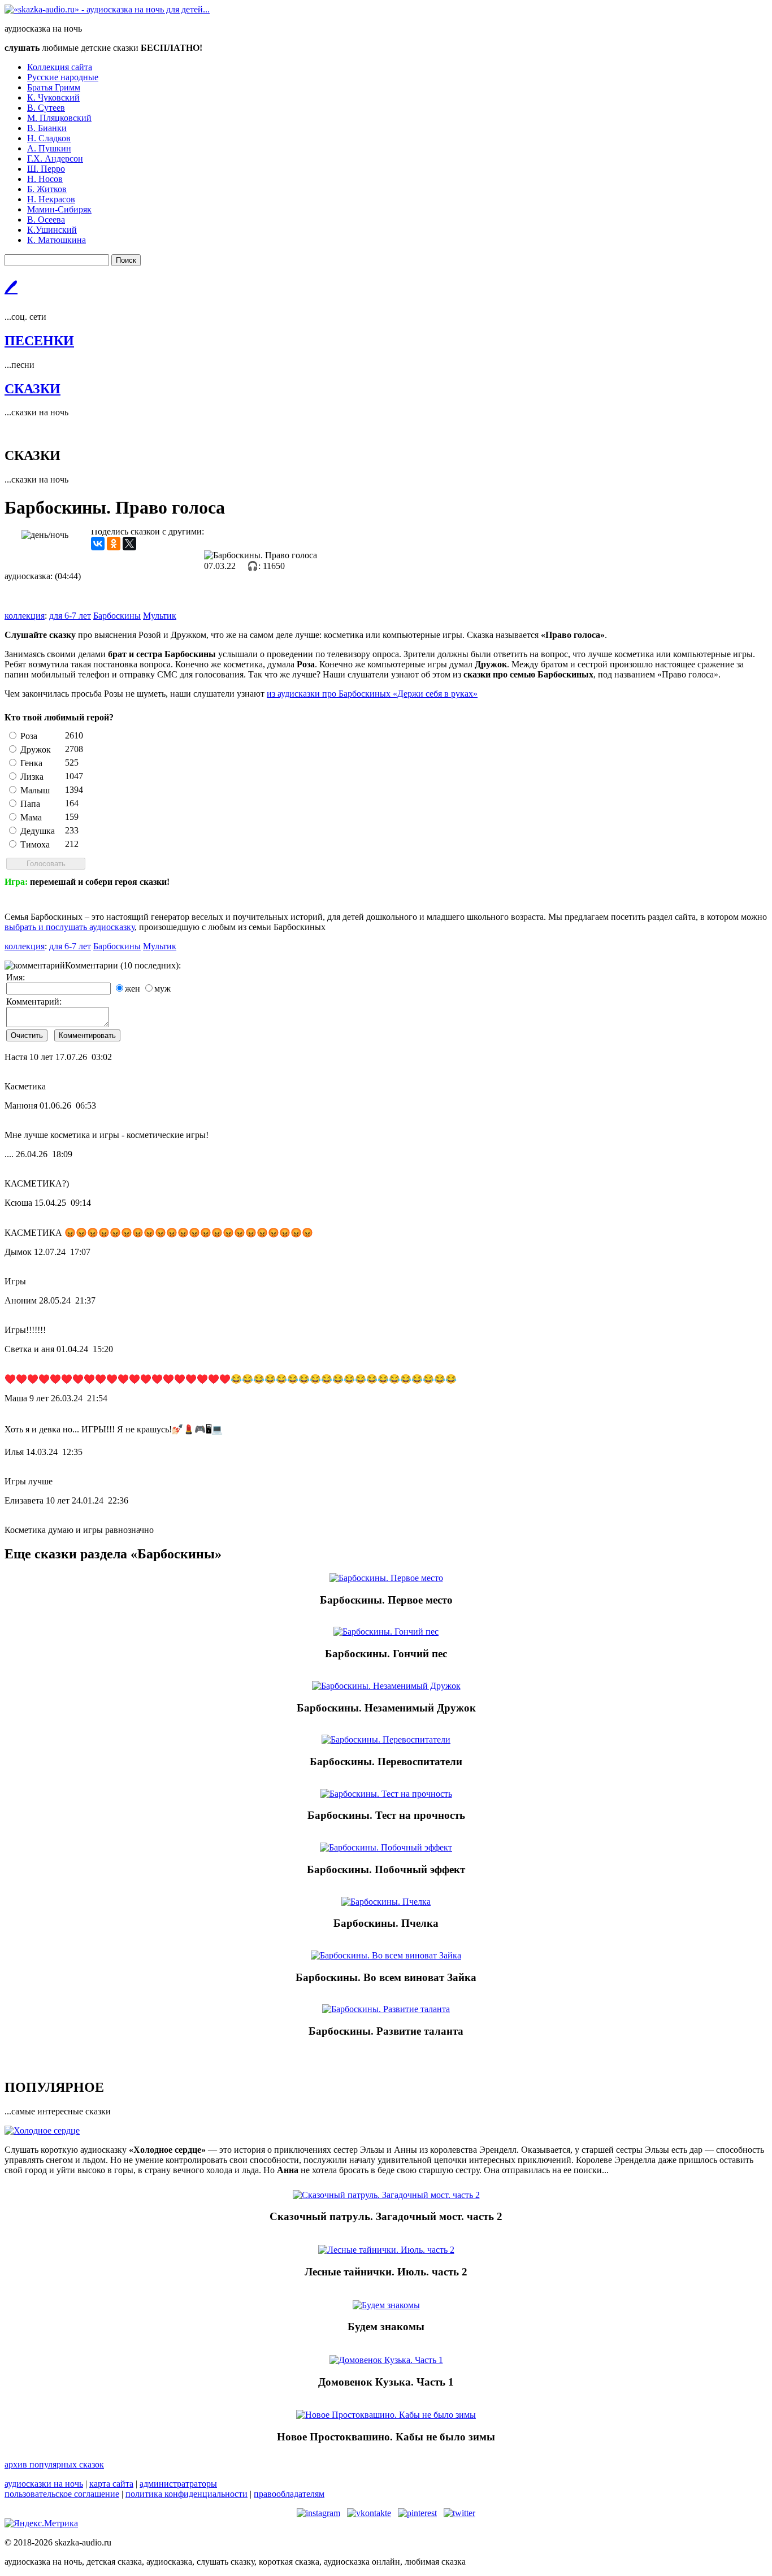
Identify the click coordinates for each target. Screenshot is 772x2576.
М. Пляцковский (59, 118)
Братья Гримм (54, 87)
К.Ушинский (52, 230)
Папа (30, 804)
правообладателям (289, 2494)
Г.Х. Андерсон (55, 158)
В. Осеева (46, 220)
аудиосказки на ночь (44, 2484)
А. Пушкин (49, 148)
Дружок (36, 750)
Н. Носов (45, 179)
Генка (31, 763)
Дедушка (38, 831)
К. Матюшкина (57, 240)
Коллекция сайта (60, 67)
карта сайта (111, 2484)
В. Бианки (47, 128)
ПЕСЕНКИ (39, 341)
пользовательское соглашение (62, 2494)
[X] (129, 544)
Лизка (32, 777)
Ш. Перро (46, 169)
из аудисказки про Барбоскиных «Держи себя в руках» (372, 694)
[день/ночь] (45, 535)
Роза (29, 736)
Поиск (126, 260)
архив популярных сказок (54, 2464)
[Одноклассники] (114, 544)
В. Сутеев (46, 108)
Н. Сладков (49, 138)
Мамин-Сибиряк (59, 209)
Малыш (35, 790)
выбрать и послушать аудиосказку (70, 927)
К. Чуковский (53, 97)
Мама (31, 817)
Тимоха (35, 844)
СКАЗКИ (32, 389)
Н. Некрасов (51, 199)
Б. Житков (47, 189)
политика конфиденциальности (187, 2494)
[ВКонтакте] (98, 544)
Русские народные (63, 77)
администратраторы (178, 2484)
